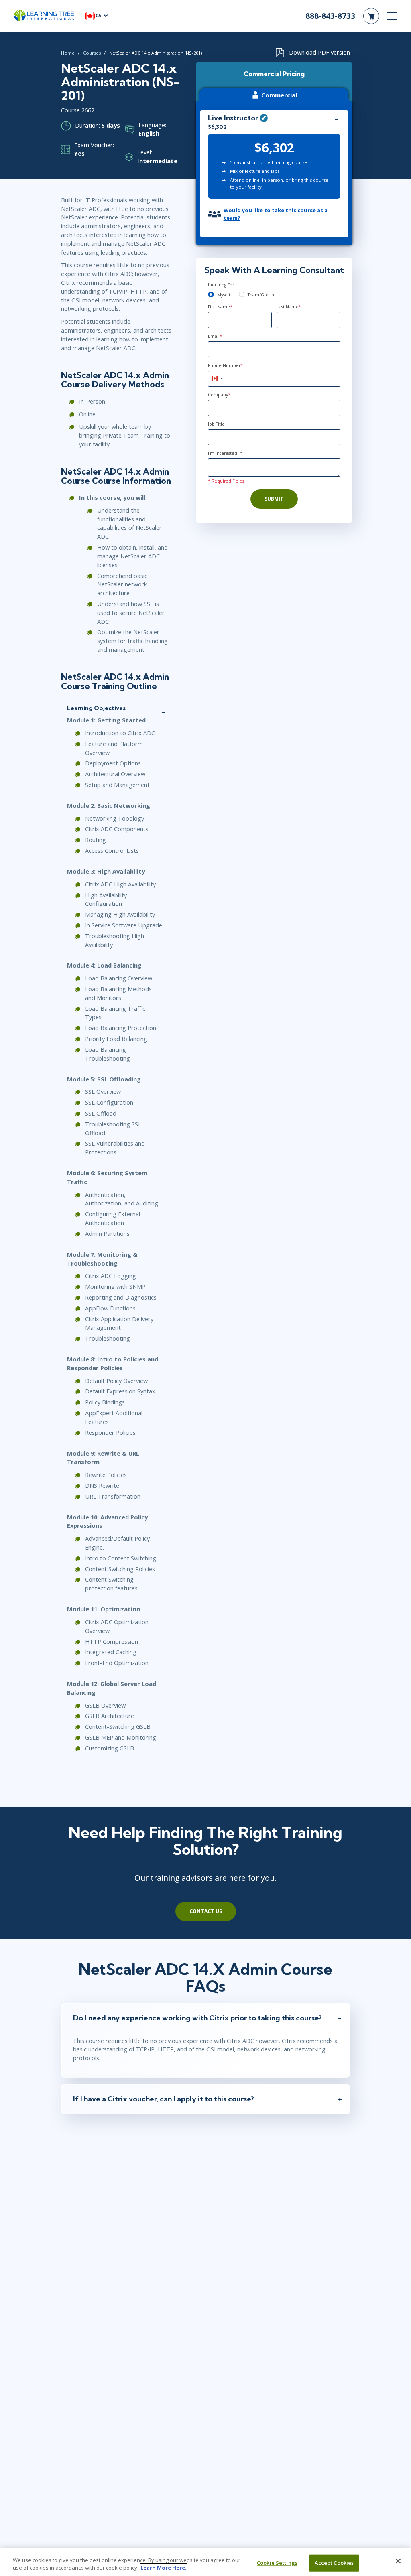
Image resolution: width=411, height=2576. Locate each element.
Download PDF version (319, 52)
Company (219, 395)
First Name (220, 307)
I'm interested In (225, 453)
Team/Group (261, 295)
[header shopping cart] (371, 16)
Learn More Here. (164, 2568)
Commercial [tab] (279, 95)
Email (215, 336)
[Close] (398, 2561)
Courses (92, 53)
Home (68, 53)
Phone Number (225, 365)
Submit (274, 499)
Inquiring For (221, 285)
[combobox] (217, 379)
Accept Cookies (334, 2563)
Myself (224, 295)
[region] (205, 2562)
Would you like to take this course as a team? (276, 214)
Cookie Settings (277, 2563)
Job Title (216, 424)
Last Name (289, 307)
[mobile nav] (392, 16)
